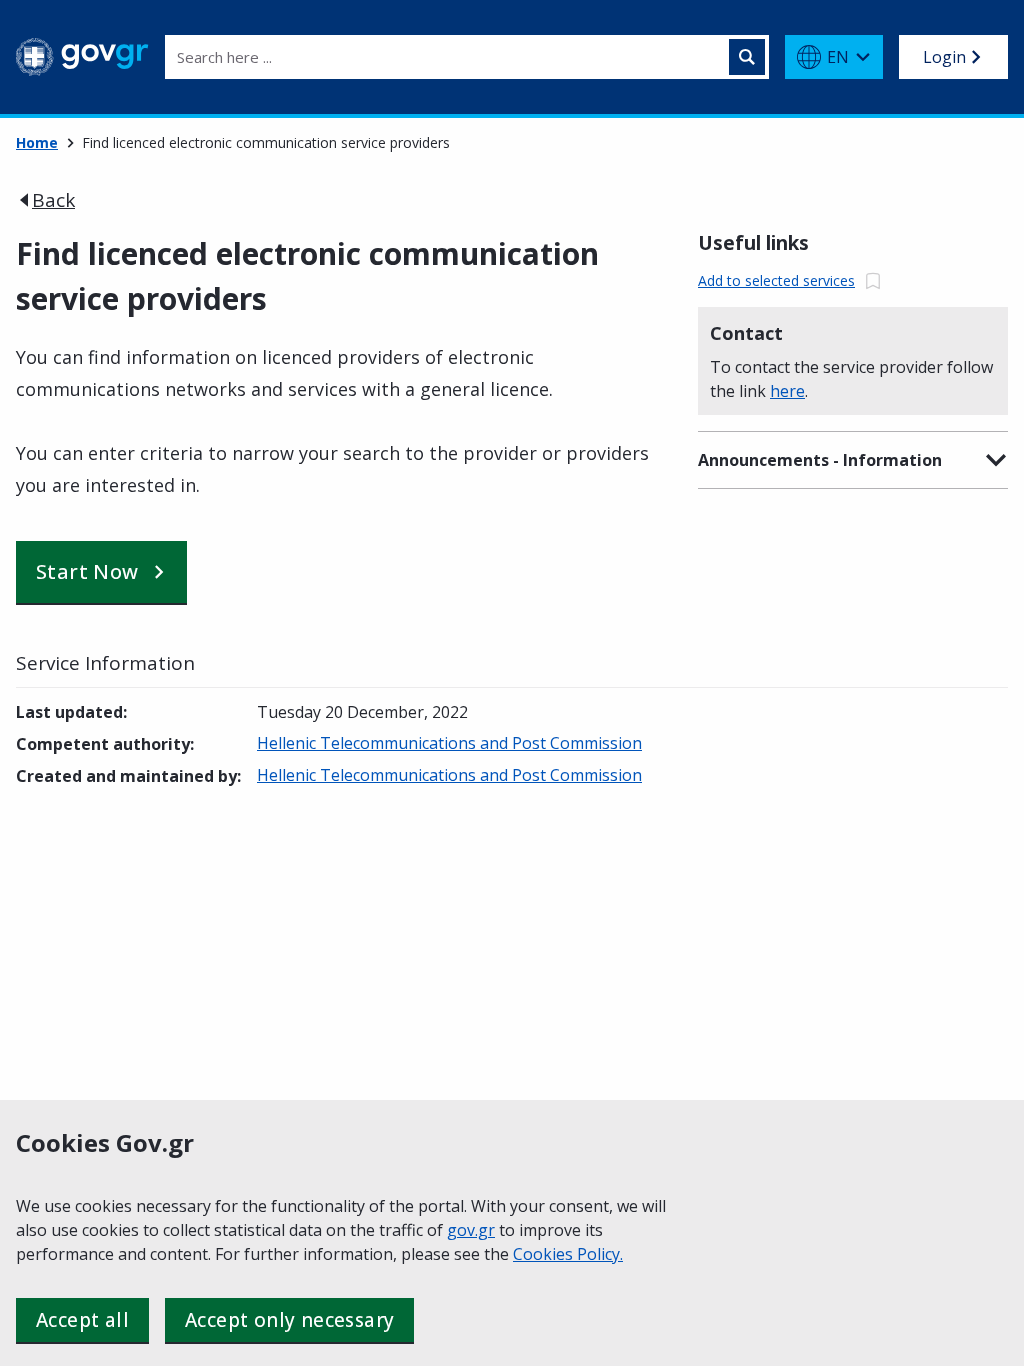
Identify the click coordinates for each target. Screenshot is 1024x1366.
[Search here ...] (747, 57)
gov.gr (471, 1230)
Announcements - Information (820, 460)
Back (53, 200)
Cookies (545, 1254)
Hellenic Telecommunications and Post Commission (449, 743)
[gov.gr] (82, 57)
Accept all (82, 1320)
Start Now (87, 571)
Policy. (600, 1254)
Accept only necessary (289, 1320)
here (787, 391)
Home (37, 142)
